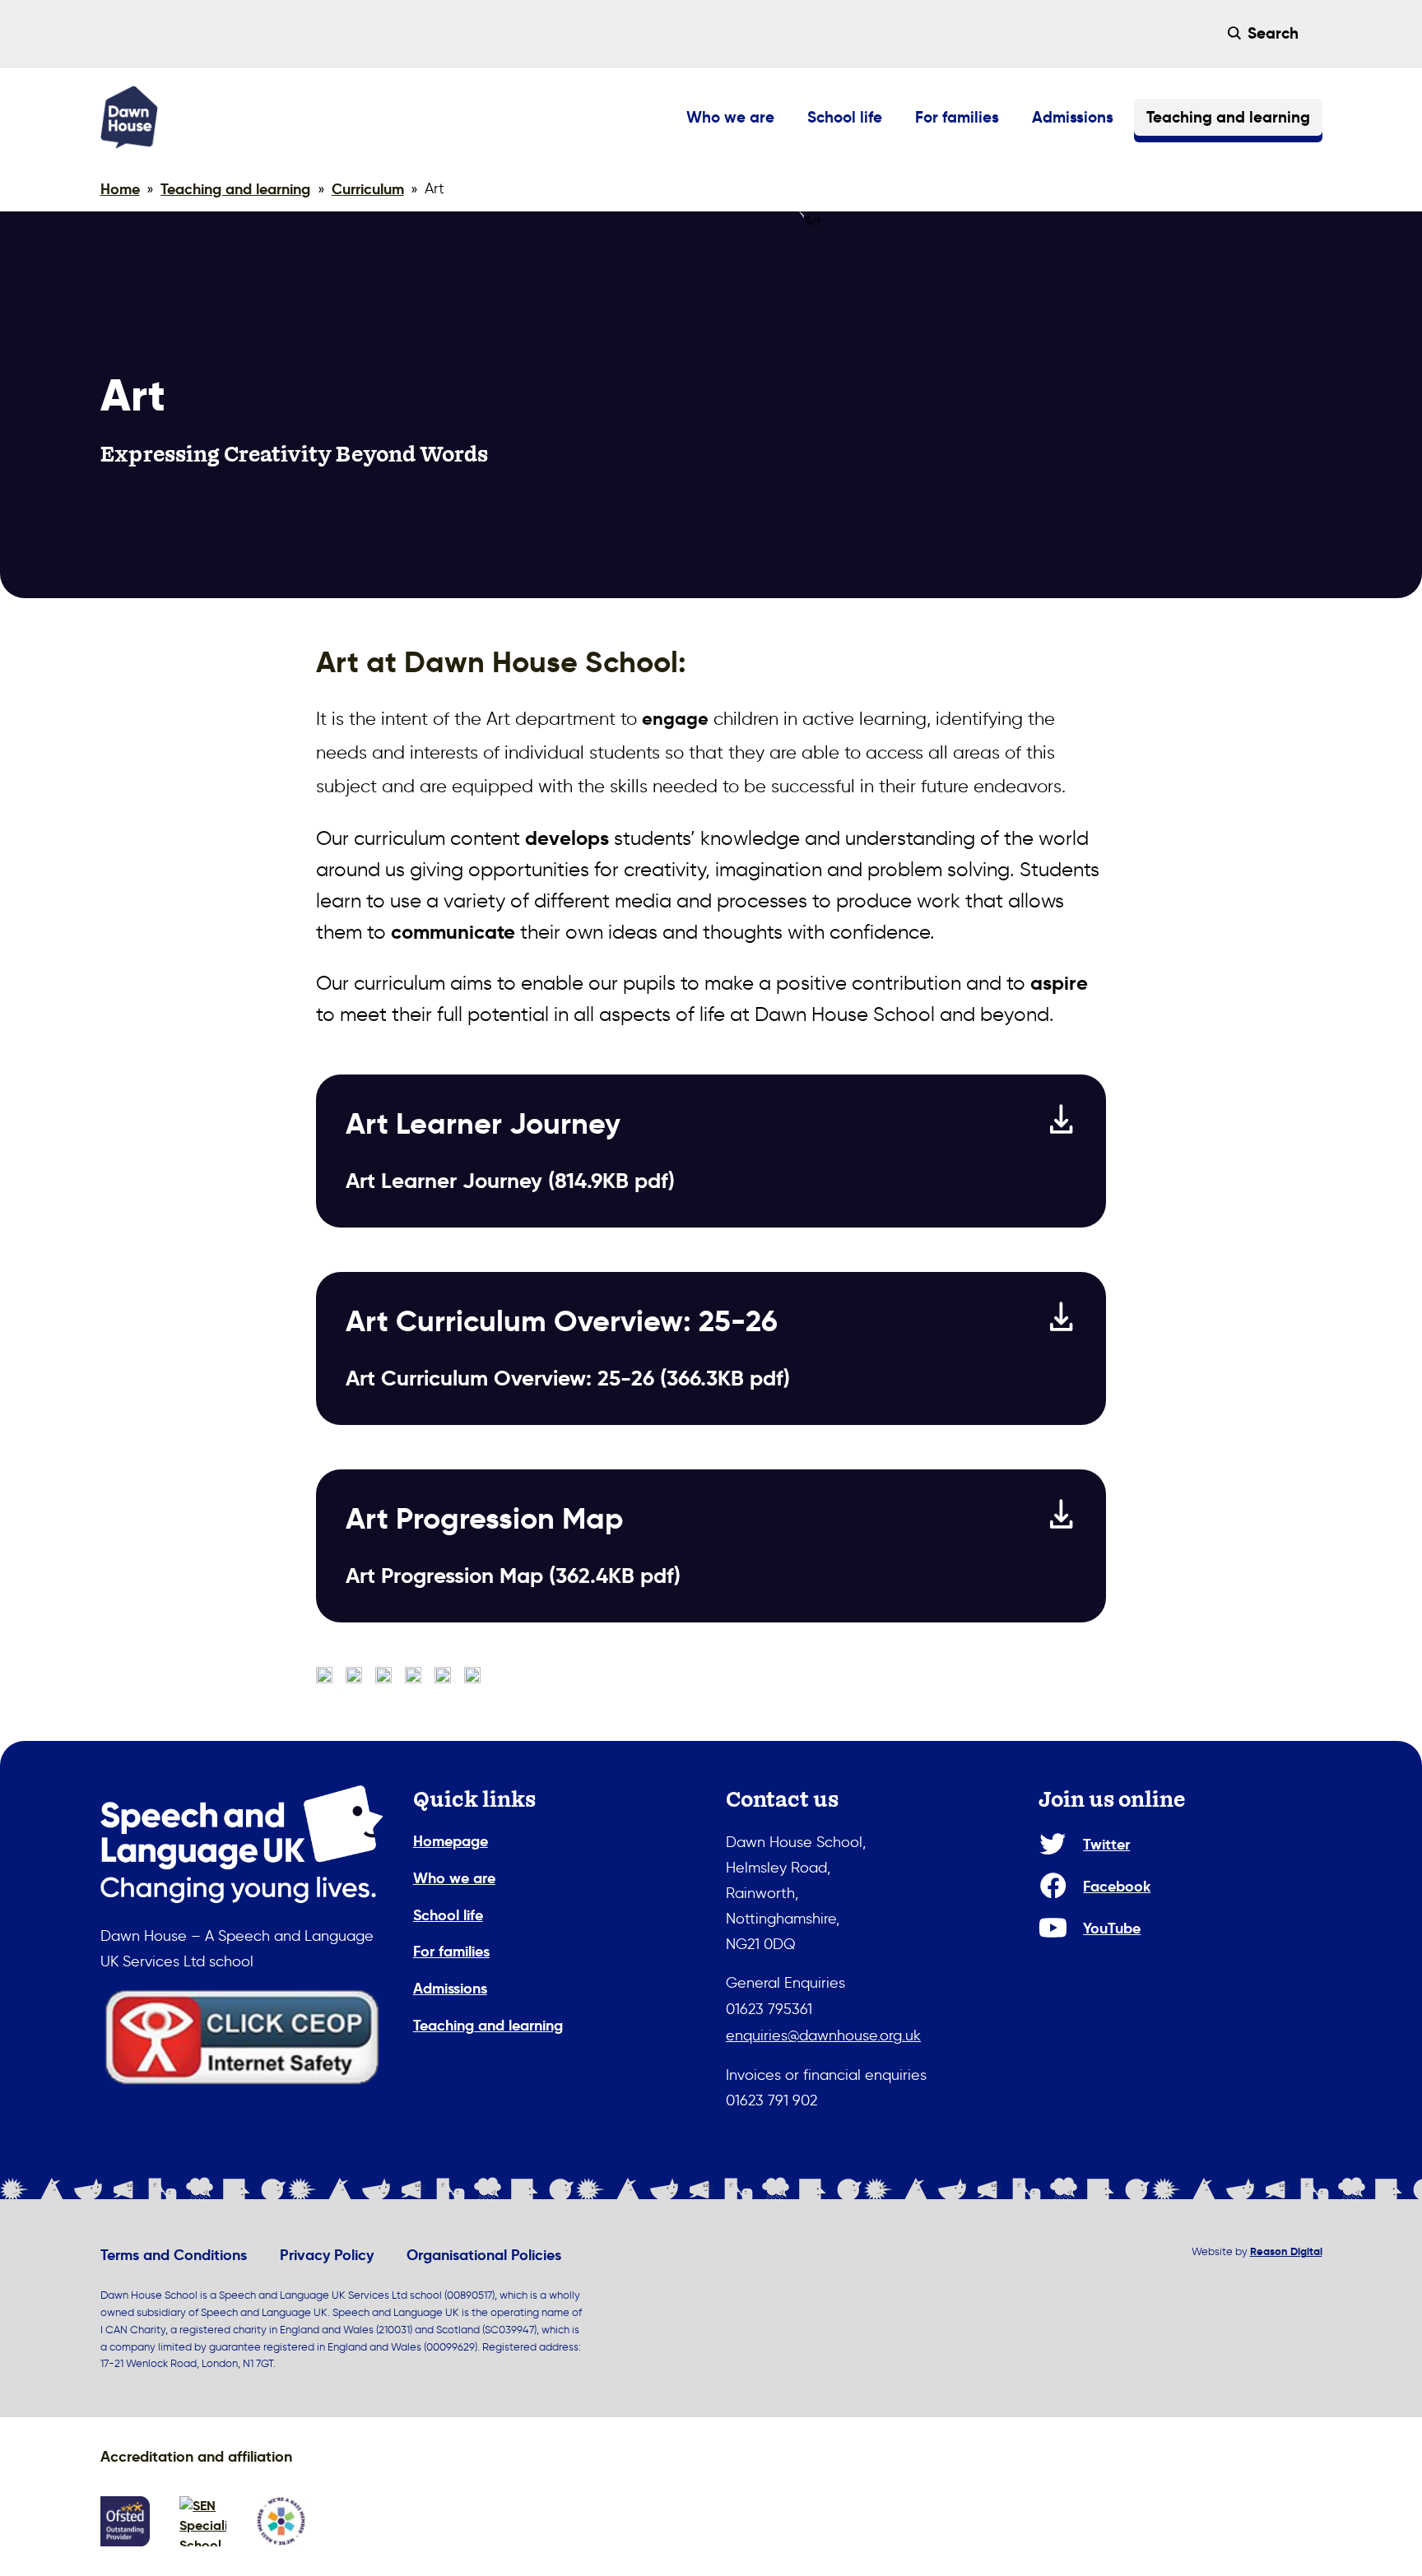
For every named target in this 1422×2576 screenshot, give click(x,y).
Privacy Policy (327, 2255)
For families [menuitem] (957, 117)
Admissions (450, 1988)
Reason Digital (1286, 2251)
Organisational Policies (484, 2255)
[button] (1264, 33)
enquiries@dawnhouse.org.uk (823, 2035)
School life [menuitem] (845, 117)
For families (451, 1951)
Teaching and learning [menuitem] (1228, 117)
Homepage (451, 1841)
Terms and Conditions (174, 2255)
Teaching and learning (488, 2025)
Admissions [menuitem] (1073, 117)
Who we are (454, 1878)
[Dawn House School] (129, 117)
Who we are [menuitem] (730, 117)
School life (448, 1915)
